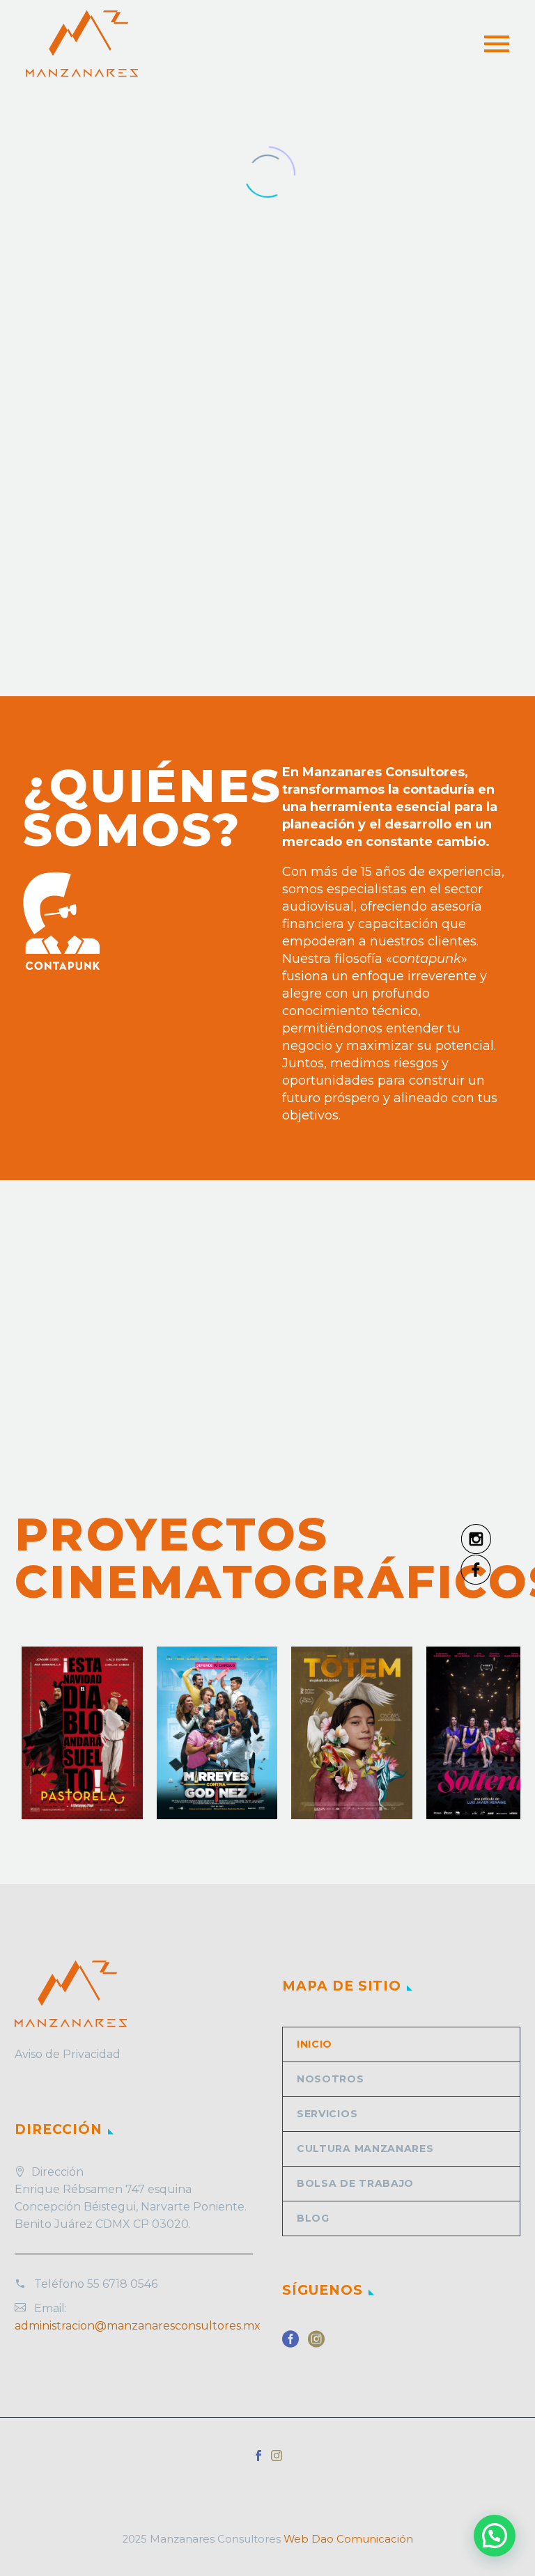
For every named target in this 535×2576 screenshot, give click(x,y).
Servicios (327, 2114)
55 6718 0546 (122, 2284)
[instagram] (316, 2344)
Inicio (315, 2044)
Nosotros (331, 2079)
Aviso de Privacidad (68, 2054)
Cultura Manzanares (365, 2149)
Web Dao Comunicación (348, 2539)
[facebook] (290, 2344)
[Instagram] (277, 2456)
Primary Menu (497, 44)
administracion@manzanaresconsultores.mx (138, 2326)
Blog (313, 2218)
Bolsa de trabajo (355, 2183)
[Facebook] (258, 2456)
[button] (495, 2536)
